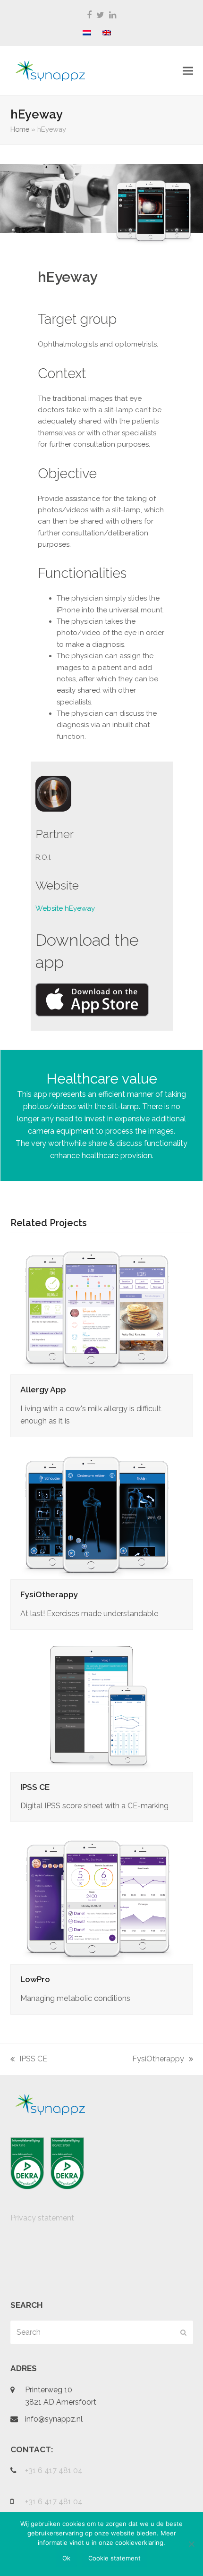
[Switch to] (87, 33)
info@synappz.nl (54, 2419)
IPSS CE (35, 1787)
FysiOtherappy (49, 1594)
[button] (188, 71)
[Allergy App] (98, 1308)
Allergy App (43, 1390)
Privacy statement (42, 2218)
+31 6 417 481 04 (54, 2470)
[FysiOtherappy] (98, 1513)
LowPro (35, 1979)
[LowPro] (98, 1897)
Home (20, 129)
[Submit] (183, 2332)
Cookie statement (114, 2558)
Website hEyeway (65, 908)
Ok (66, 2558)
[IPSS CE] (98, 1705)
